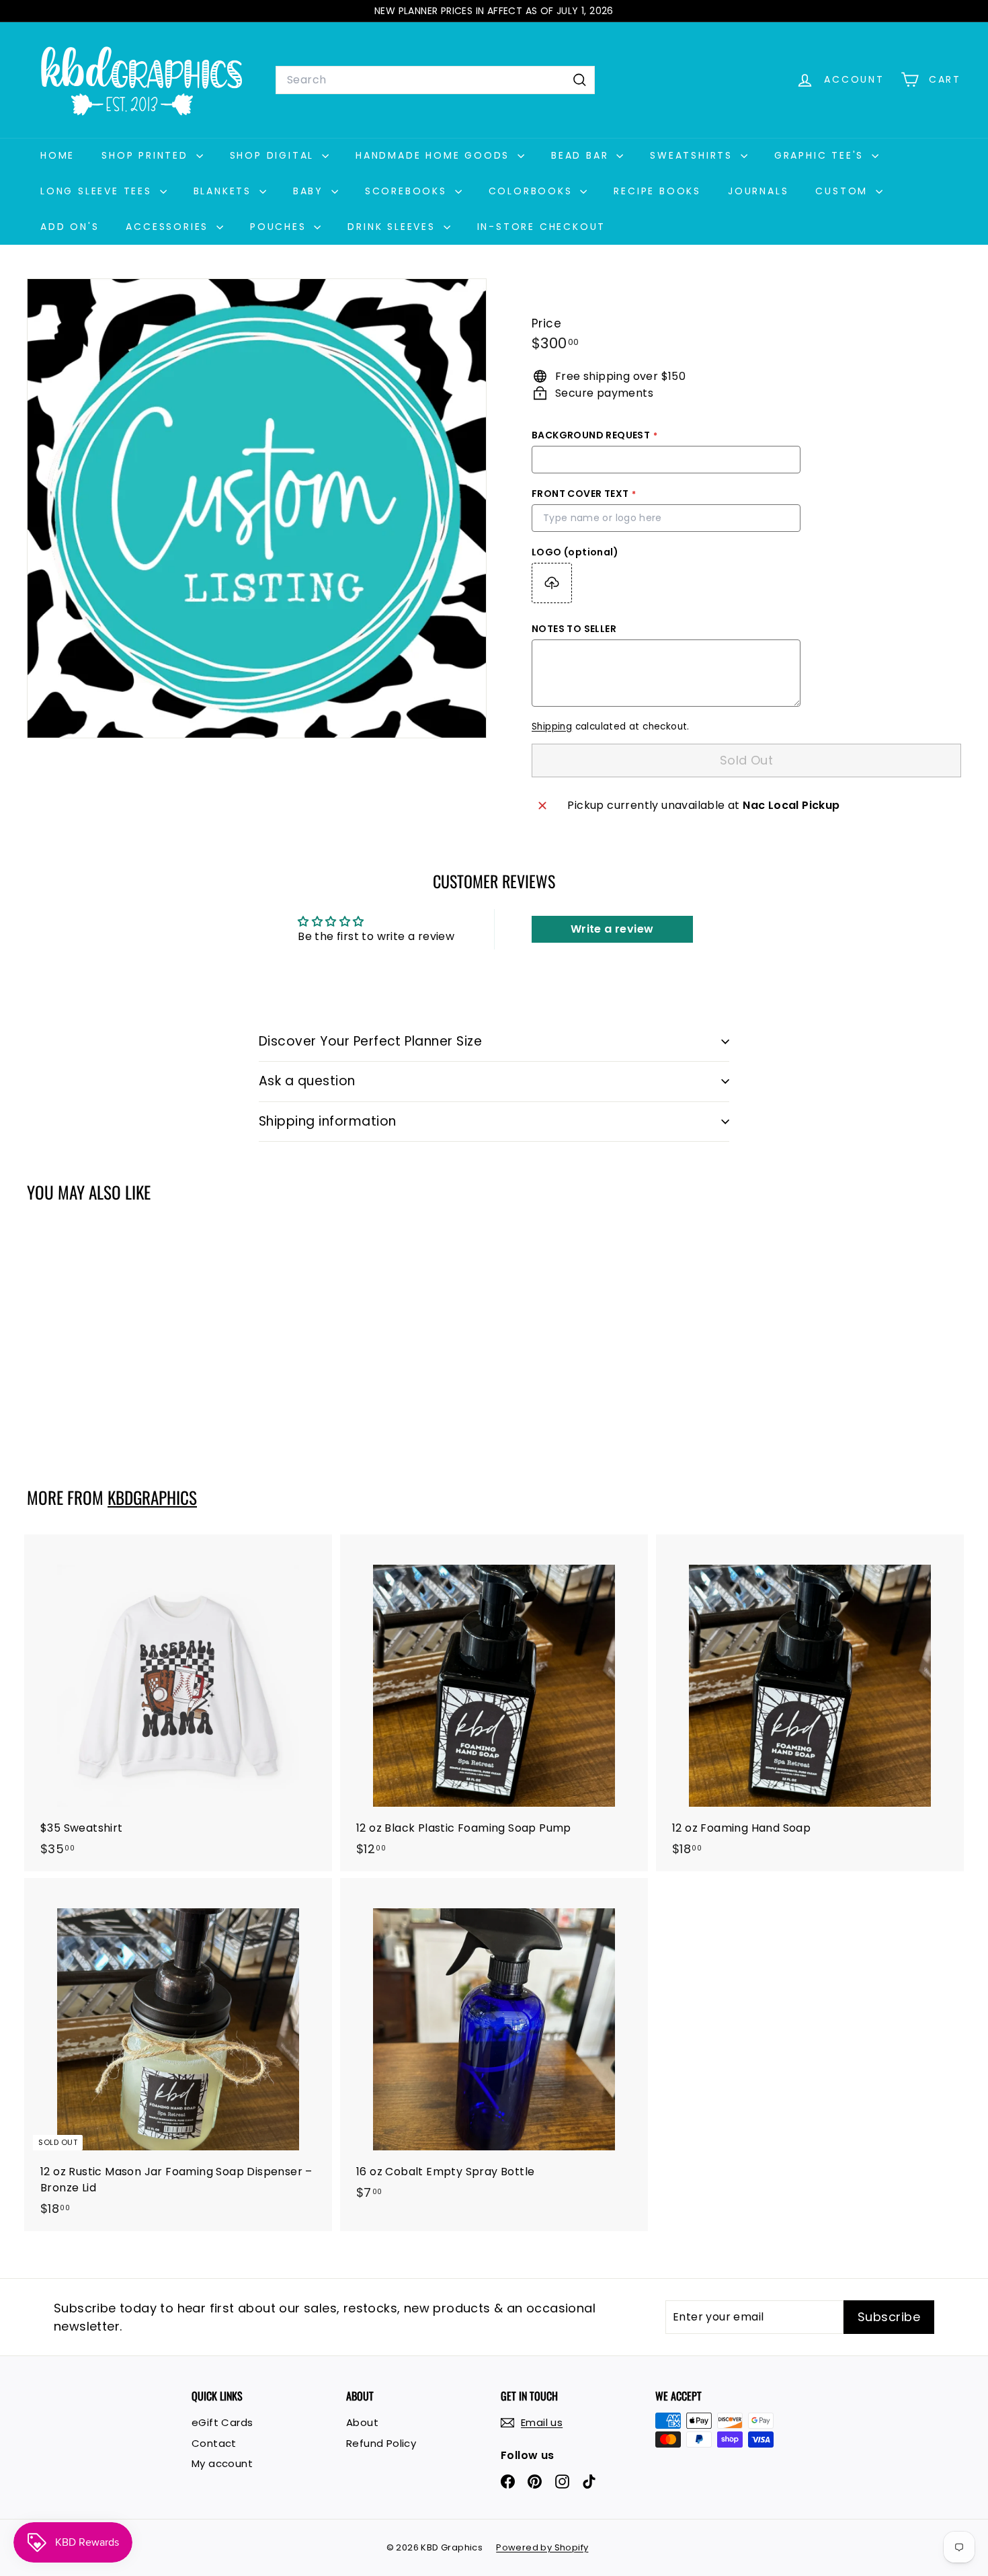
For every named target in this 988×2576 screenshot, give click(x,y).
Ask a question (307, 1081)
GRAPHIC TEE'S (821, 155)
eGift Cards (222, 2422)
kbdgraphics (152, 1497)
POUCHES (280, 227)
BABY (311, 191)
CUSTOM (844, 191)
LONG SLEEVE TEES (98, 191)
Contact (214, 2443)
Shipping (552, 727)
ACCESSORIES (169, 227)
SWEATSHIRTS (694, 155)
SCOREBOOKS (408, 191)
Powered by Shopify (542, 2547)
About (362, 2422)
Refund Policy (381, 2443)
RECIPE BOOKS (657, 191)
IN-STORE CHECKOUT (542, 227)
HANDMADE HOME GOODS (435, 155)
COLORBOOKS (533, 191)
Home (57, 155)
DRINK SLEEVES (394, 227)
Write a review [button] (612, 929)
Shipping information (328, 1121)
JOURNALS (758, 191)
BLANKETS (225, 191)
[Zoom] (257, 508)
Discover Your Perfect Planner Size (370, 1041)
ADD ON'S (70, 227)
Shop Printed (147, 155)
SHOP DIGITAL (274, 155)
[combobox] (435, 80)
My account (222, 2463)
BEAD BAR (582, 155)
